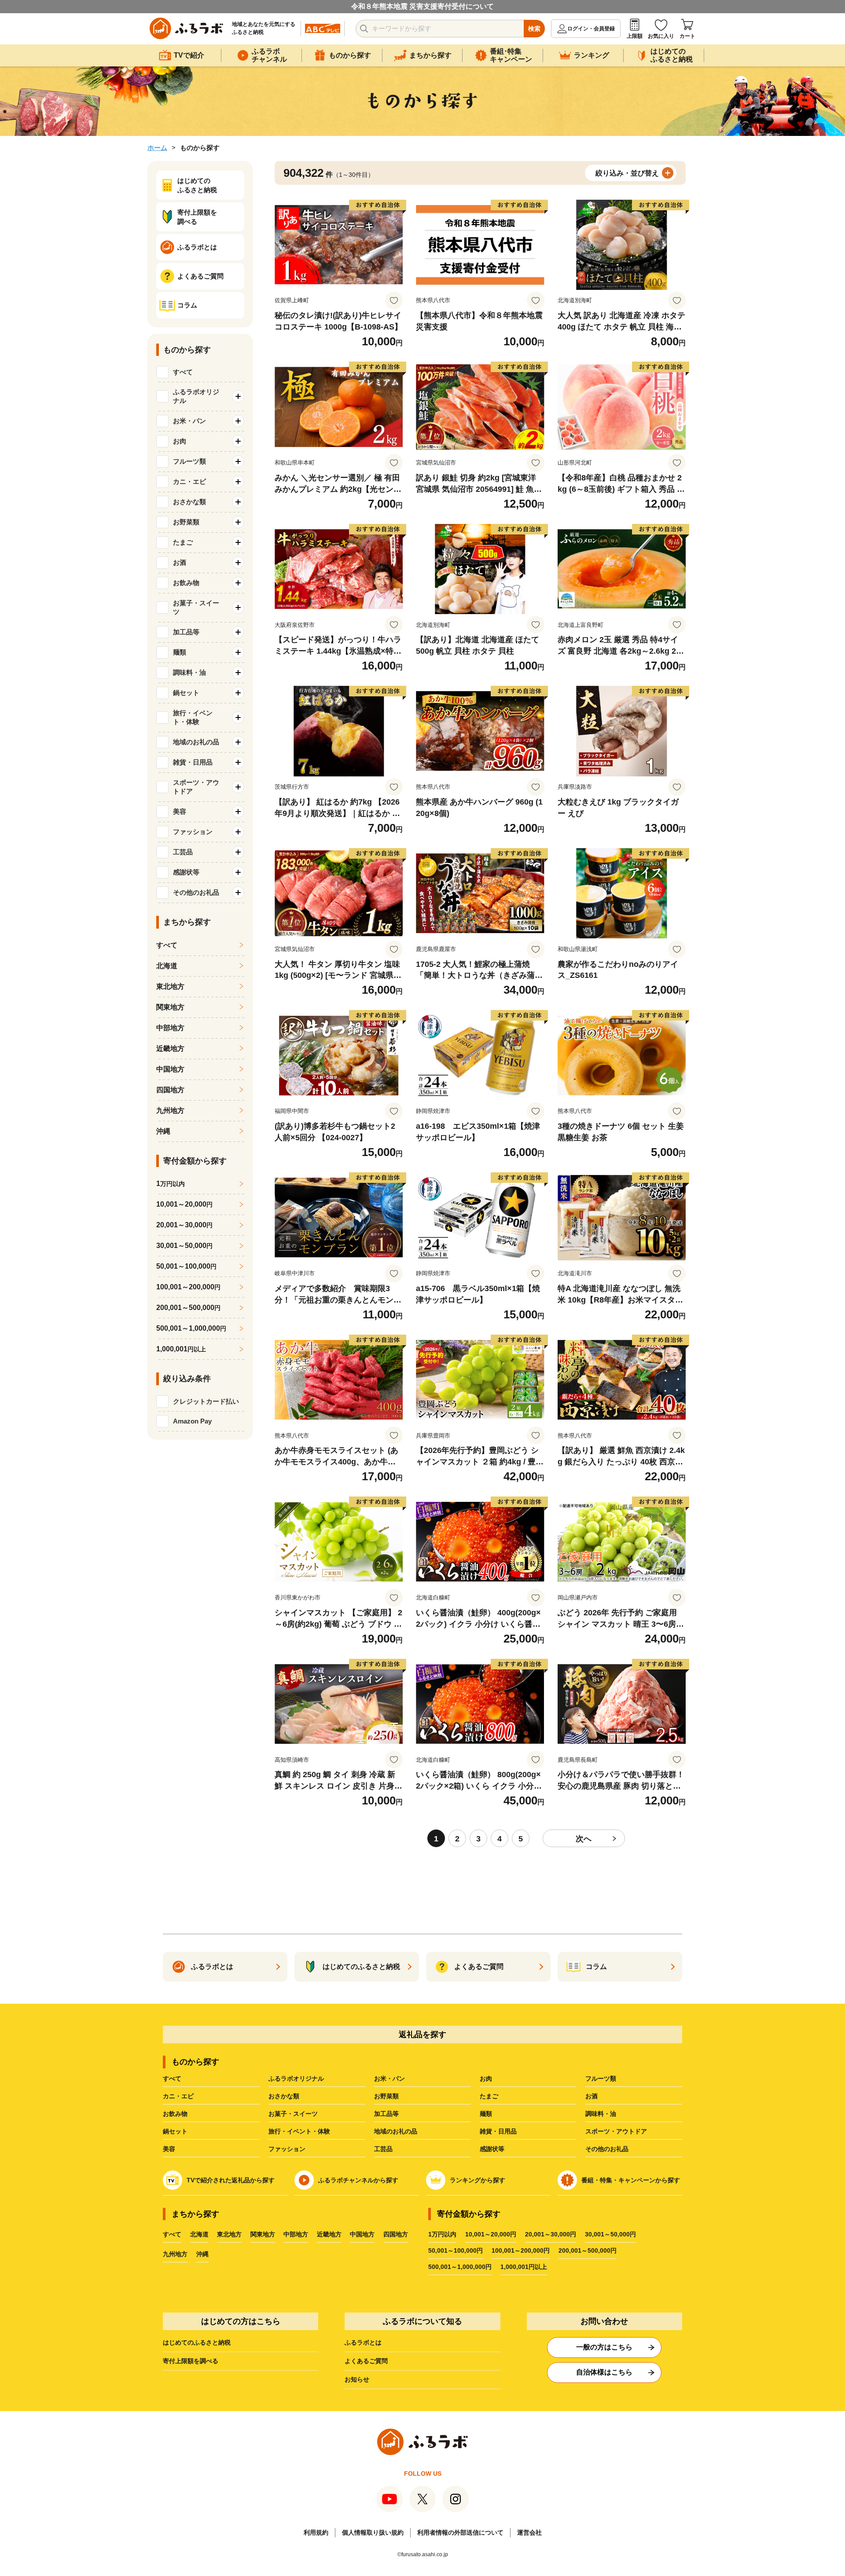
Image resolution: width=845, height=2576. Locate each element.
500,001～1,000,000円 (460, 2267)
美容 (169, 2149)
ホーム (157, 148)
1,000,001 (181, 1349)
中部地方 (170, 1028)
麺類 (486, 2114)
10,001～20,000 (184, 1204)
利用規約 (316, 2532)
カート (687, 36)
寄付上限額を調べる (191, 2361)
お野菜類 (386, 2096)
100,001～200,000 (188, 1287)
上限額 (635, 36)
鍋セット (175, 2131)
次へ (584, 1839)
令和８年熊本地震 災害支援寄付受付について (422, 6)
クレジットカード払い (206, 1401)
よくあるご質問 (366, 2361)
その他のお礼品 (607, 2149)
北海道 (167, 966)
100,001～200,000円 (521, 2250)
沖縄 (163, 1131)
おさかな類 (284, 2096)
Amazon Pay (192, 1421)
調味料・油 (601, 2114)
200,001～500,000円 (588, 2250)
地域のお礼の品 (396, 2131)
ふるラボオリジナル (296, 2078)
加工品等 (386, 2114)
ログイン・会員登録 (591, 29)
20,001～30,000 (184, 1225)
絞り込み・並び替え (627, 173)
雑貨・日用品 (498, 2131)
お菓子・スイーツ (293, 2114)
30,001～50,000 (184, 1246)
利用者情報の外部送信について (460, 2532)
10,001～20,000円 (491, 2234)
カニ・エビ (178, 2096)
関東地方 (170, 1007)
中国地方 (170, 1069)
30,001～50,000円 (610, 2234)
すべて (183, 372)
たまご (489, 2096)
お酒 (591, 2096)
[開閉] (238, 396)
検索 (534, 29)
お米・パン (389, 2078)
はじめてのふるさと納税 (197, 2342)
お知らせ (357, 2379)
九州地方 (170, 1111)
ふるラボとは (363, 2342)
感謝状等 (492, 2149)
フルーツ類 (601, 2078)
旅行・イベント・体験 (299, 2131)
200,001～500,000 (188, 1308)
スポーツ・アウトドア (616, 2131)
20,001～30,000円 (551, 2234)
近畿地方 (170, 1048)
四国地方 (170, 1090)
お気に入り (661, 36)
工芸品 (383, 2149)
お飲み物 (175, 2114)
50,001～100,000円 (456, 2250)
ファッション (287, 2149)
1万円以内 (442, 2234)
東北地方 (170, 986)
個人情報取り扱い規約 (373, 2532)
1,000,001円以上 (524, 2267)
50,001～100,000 (186, 1266)
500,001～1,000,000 (191, 1328)
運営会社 (529, 2532)
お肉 (486, 2078)
